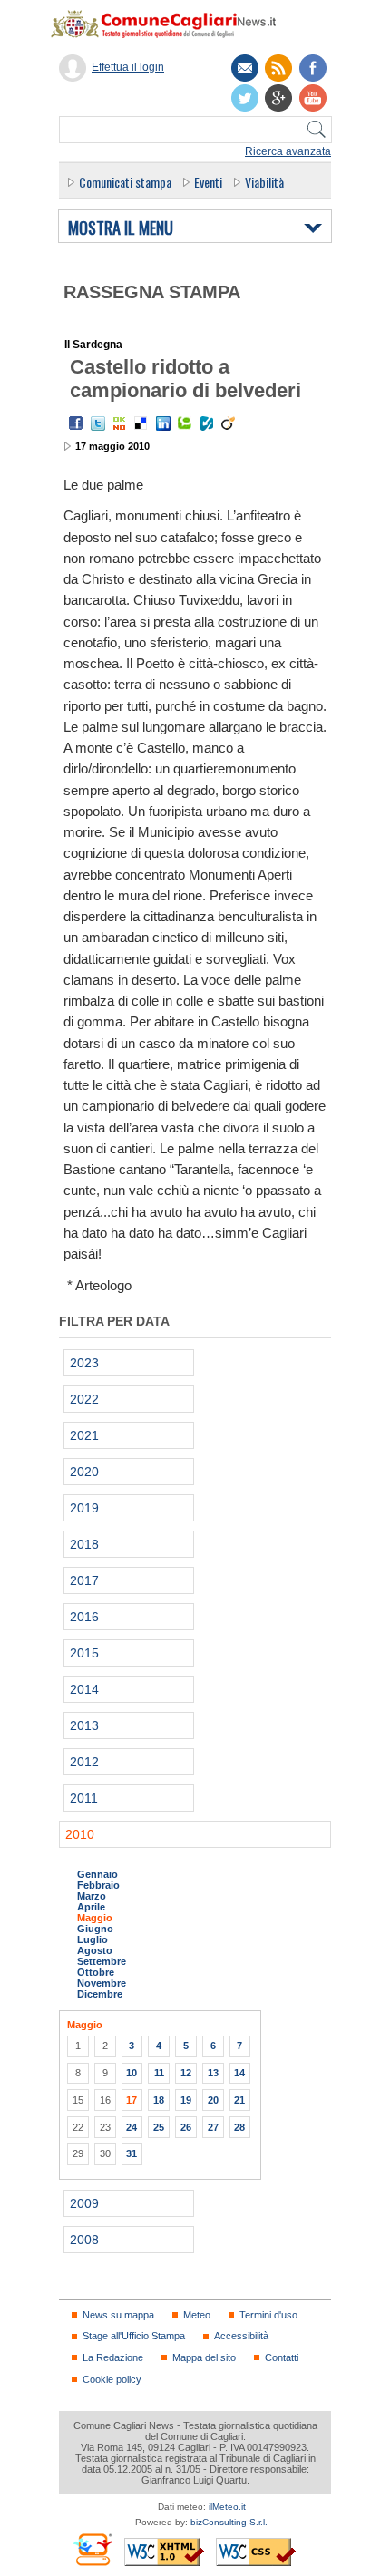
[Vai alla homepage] (172, 24)
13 (213, 2073)
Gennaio (97, 1874)
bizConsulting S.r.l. (229, 2522)
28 (239, 2127)
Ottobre (96, 1972)
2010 (80, 1834)
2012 (84, 1762)
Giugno (95, 1929)
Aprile (91, 1907)
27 (213, 2127)
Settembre (102, 1961)
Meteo (197, 2315)
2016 (84, 1617)
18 (159, 2100)
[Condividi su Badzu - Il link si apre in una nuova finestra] (207, 423)
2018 (84, 1544)
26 (186, 2127)
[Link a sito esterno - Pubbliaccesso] (92, 2549)
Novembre (102, 1983)
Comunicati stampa (125, 182)
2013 (84, 1725)
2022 (84, 1399)
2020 (84, 1472)
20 (213, 2100)
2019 (84, 1508)
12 (186, 2073)
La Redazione (113, 2357)
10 (132, 2073)
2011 (84, 1798)
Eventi (208, 182)
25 (159, 2127)
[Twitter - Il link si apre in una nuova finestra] (98, 423)
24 (132, 2127)
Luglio (93, 1939)
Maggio (95, 1918)
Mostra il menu (121, 228)
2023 (84, 1363)
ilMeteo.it (227, 2507)
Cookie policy (112, 2379)
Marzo (92, 1896)
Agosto (95, 1950)
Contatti (282, 2357)
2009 (84, 2203)
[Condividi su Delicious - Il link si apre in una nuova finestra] (141, 423)
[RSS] (278, 68)
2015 (84, 1653)
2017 (84, 1580)
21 (239, 2100)
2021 (84, 1435)
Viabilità (264, 182)
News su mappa (118, 2315)
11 (159, 2073)
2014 (84, 1689)
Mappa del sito (204, 2357)
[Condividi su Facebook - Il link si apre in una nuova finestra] (76, 423)
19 (186, 2100)
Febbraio (98, 1885)
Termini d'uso (268, 2315)
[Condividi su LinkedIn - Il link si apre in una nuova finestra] (163, 423)
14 (239, 2073)
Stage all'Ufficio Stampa (134, 2336)
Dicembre (100, 1994)
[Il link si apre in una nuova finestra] (313, 68)
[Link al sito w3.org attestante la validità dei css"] (256, 2552)
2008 (84, 2240)
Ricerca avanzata (288, 151)
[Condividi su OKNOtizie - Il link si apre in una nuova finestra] (120, 423)
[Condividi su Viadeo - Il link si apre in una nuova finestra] (229, 423)
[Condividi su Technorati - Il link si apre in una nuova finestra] (185, 423)
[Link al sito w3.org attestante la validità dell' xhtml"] (164, 2552)
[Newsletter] (245, 68)
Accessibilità (241, 2336)
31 (132, 2153)
